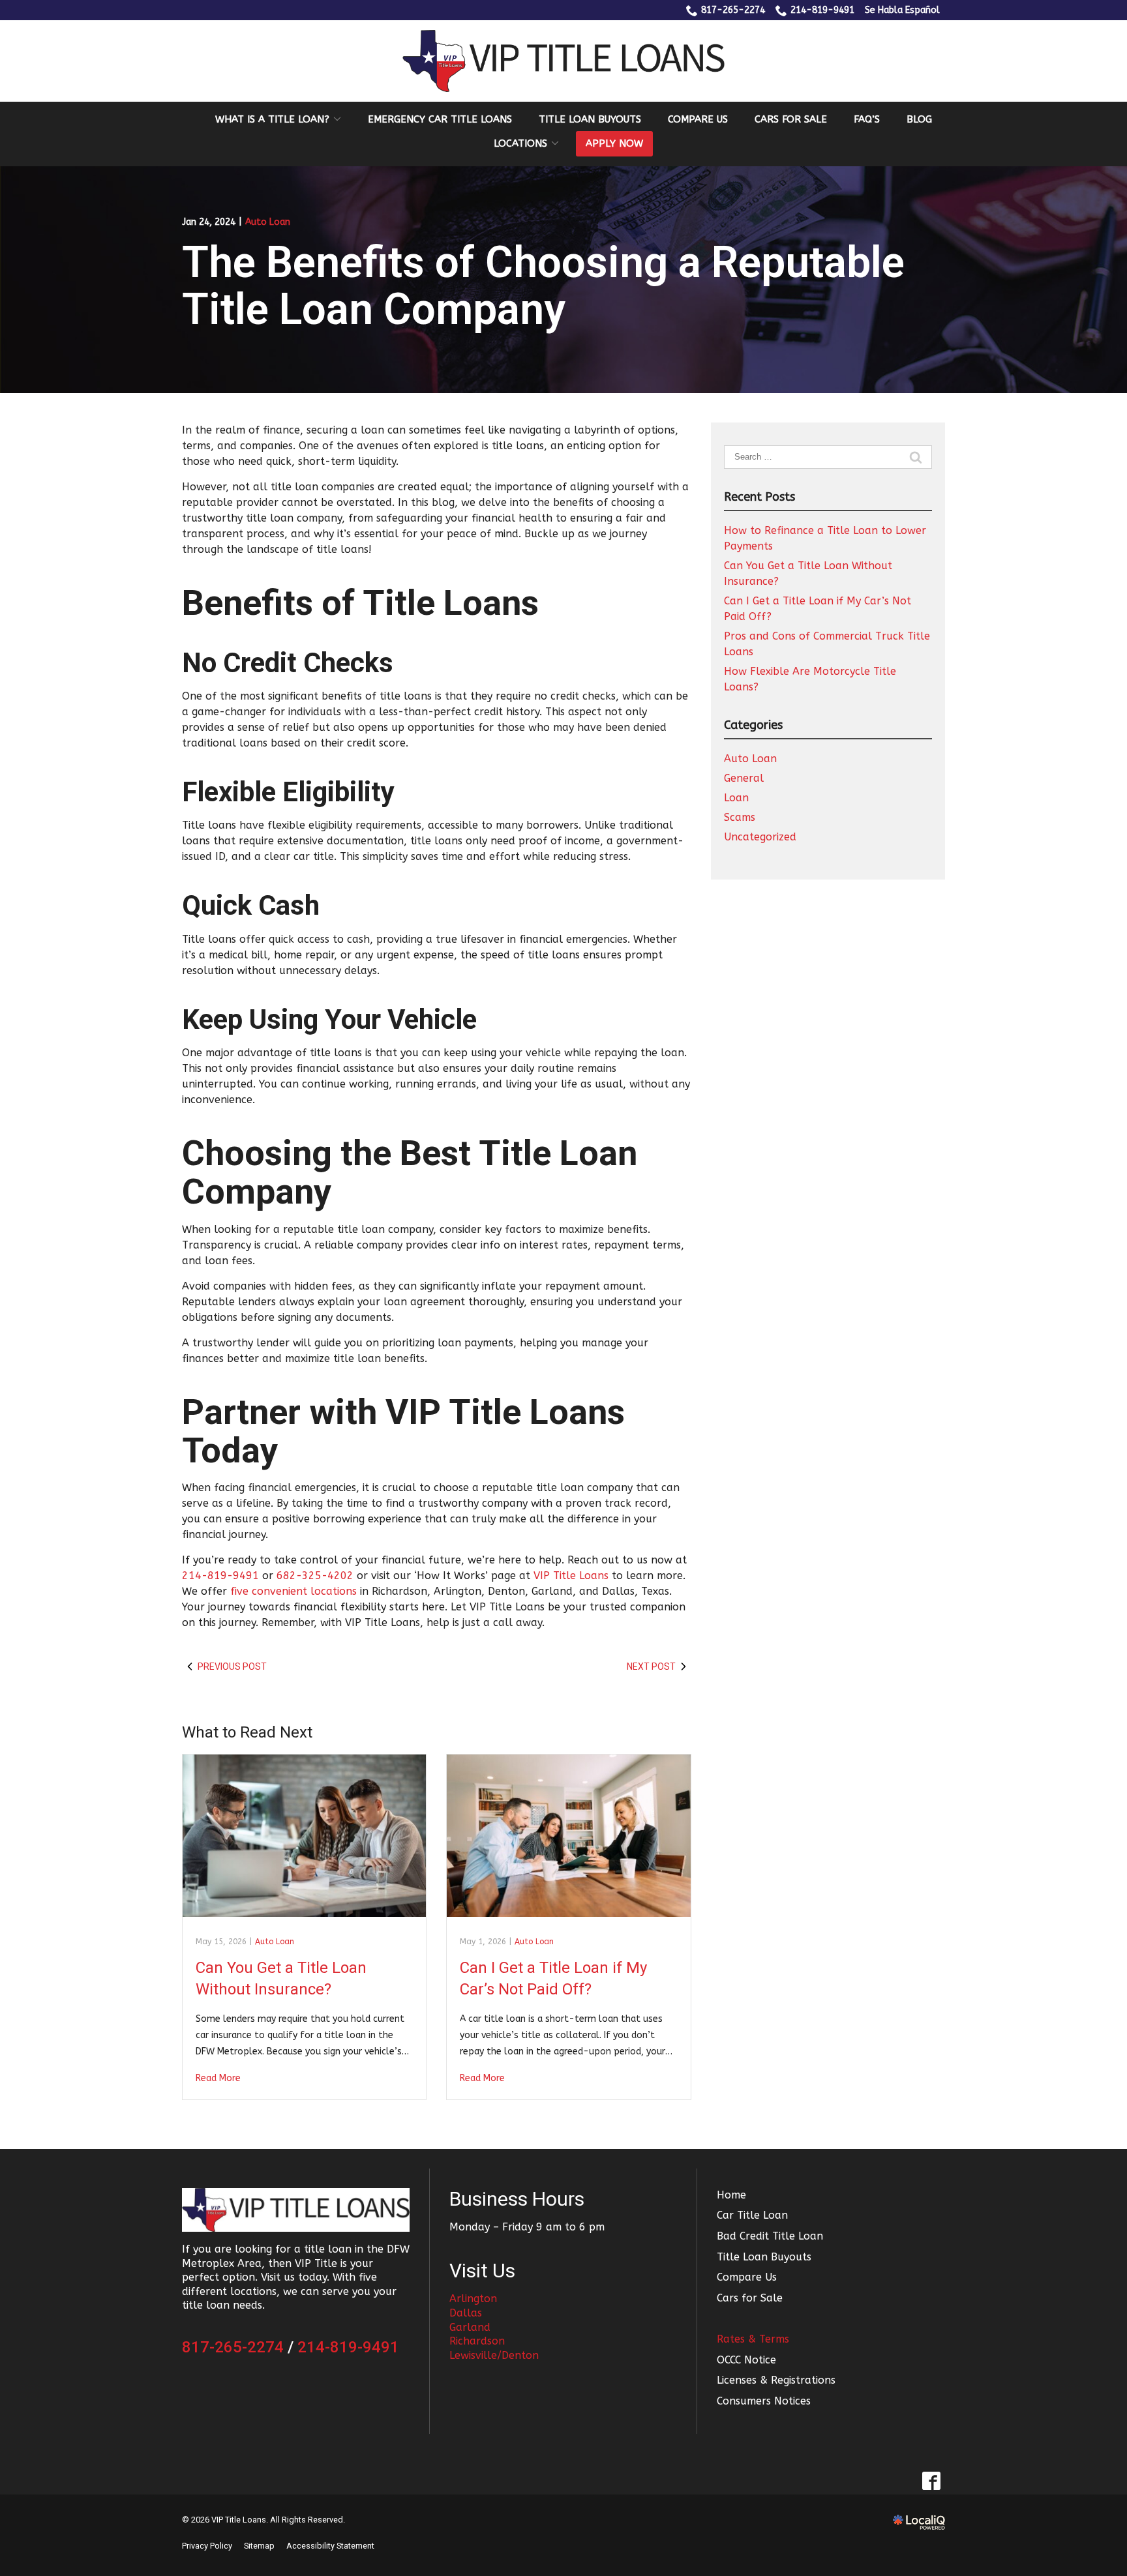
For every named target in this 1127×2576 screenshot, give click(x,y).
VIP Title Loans (571, 1576)
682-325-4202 (315, 1576)
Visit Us (482, 2271)
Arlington (473, 2299)
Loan (736, 798)
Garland (470, 2327)
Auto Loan (268, 222)
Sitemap (259, 2546)
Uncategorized (760, 837)
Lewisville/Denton (494, 2355)
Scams (740, 817)
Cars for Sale (791, 119)
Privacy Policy (207, 2546)
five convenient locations (293, 1591)
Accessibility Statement (330, 2546)
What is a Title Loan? (272, 119)
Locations (520, 143)
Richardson (477, 2341)
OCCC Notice (746, 2360)
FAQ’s (867, 119)
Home (731, 2195)
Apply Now (614, 143)
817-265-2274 (733, 10)
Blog (919, 119)
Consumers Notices (764, 2401)
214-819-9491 (822, 10)
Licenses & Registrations (776, 2380)
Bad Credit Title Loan (770, 2236)
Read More (218, 2078)
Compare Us (698, 119)
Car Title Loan (752, 2215)
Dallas (466, 2313)
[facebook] (931, 2480)
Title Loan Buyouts (590, 119)
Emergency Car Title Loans (440, 119)
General (744, 778)
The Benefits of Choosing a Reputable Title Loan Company (543, 287)
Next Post (651, 1666)
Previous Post (232, 1666)
